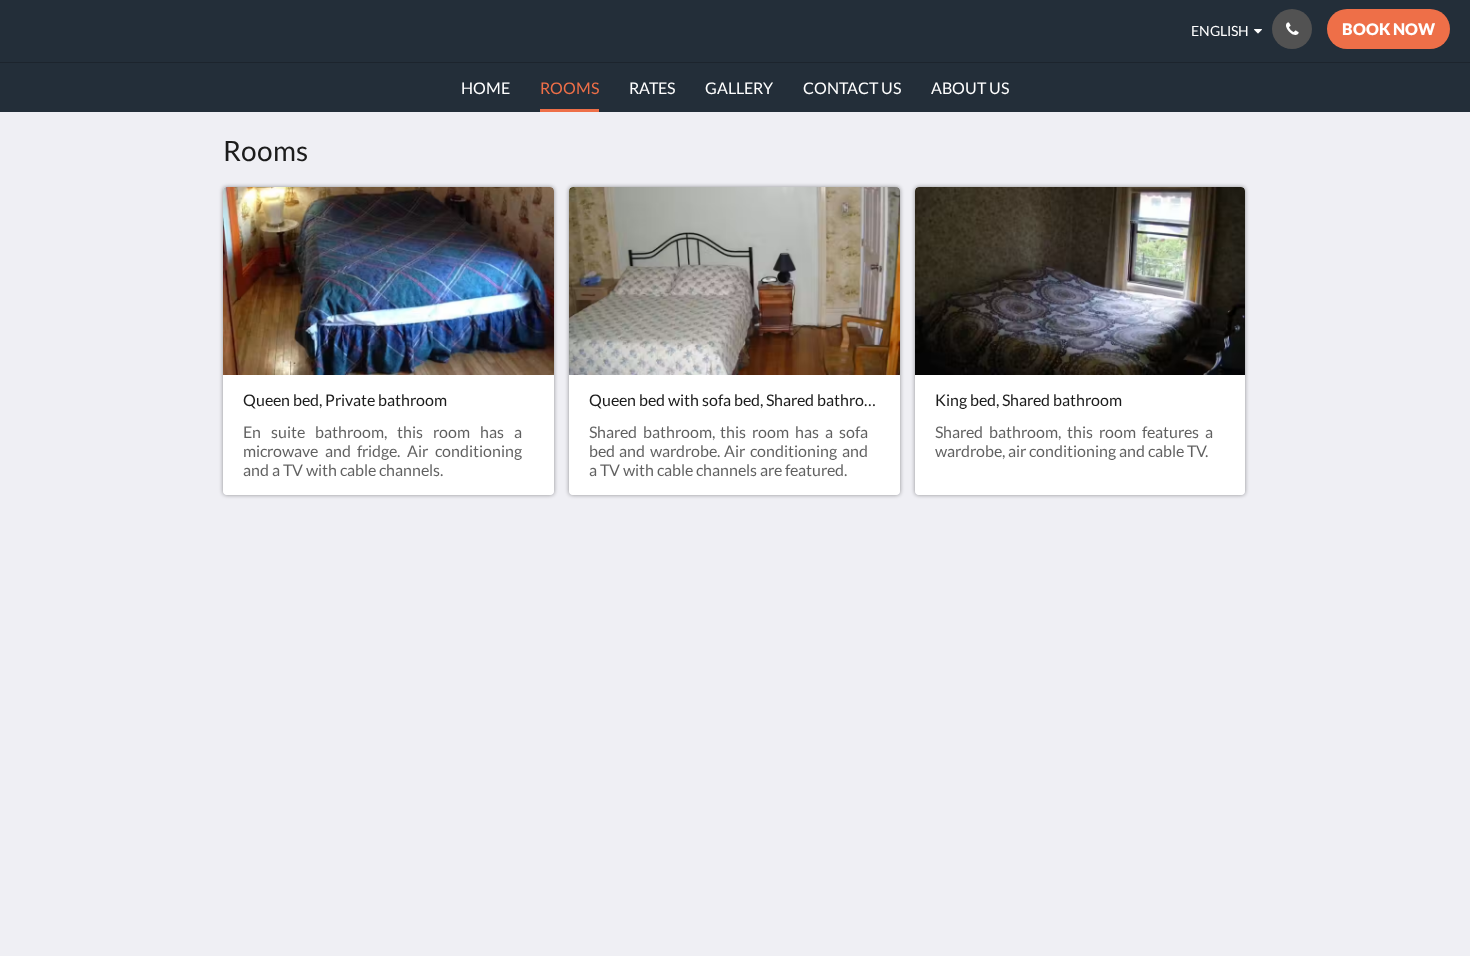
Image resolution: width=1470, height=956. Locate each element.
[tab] (996, 589)
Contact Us (958, 639)
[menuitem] (485, 88)
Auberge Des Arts (130, 30)
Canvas (1221, 774)
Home (940, 622)
